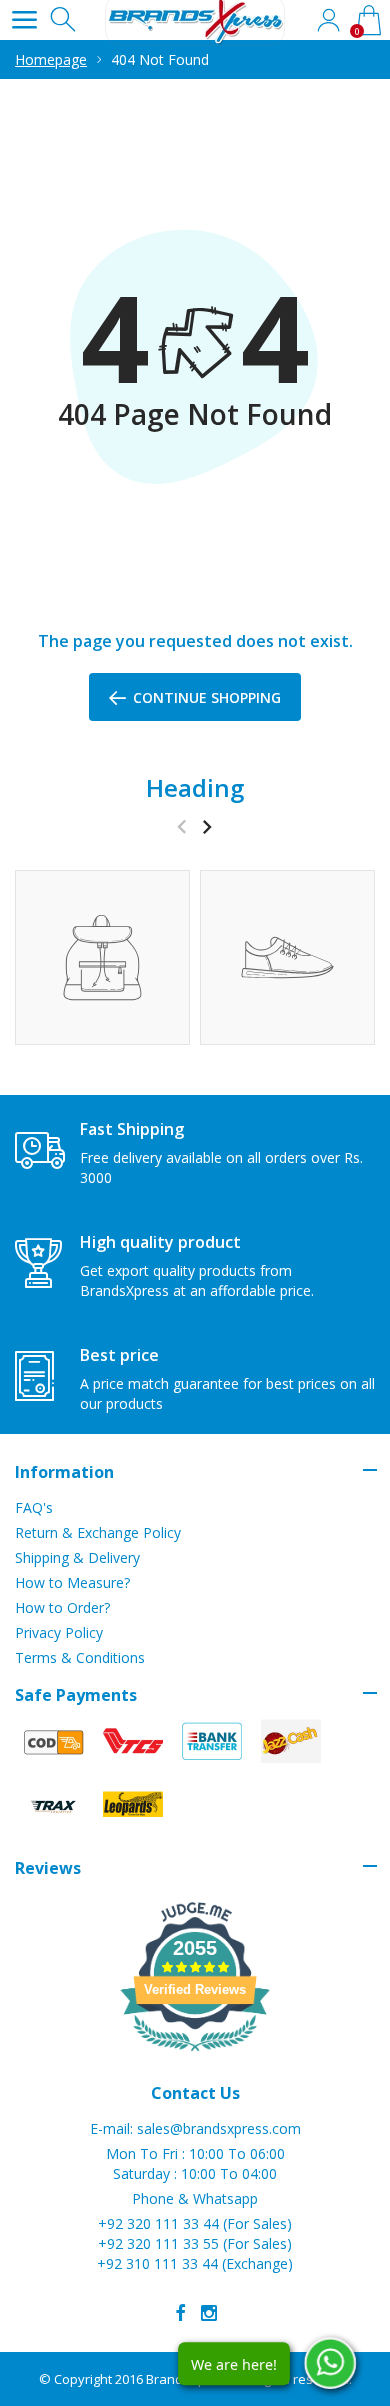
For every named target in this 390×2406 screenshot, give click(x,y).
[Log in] (328, 20)
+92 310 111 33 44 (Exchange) (195, 2263)
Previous (181, 826)
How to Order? (62, 1607)
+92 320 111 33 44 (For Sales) (195, 2223)
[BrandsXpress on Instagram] (209, 2313)
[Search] (65, 20)
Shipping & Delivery (77, 1557)
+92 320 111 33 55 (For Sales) (195, 2243)
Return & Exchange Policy (98, 1532)
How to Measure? (72, 1582)
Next (206, 826)
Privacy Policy (59, 1632)
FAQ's (34, 1507)
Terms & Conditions (80, 1657)
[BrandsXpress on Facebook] (181, 2313)
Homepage (51, 59)
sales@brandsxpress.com (219, 2128)
